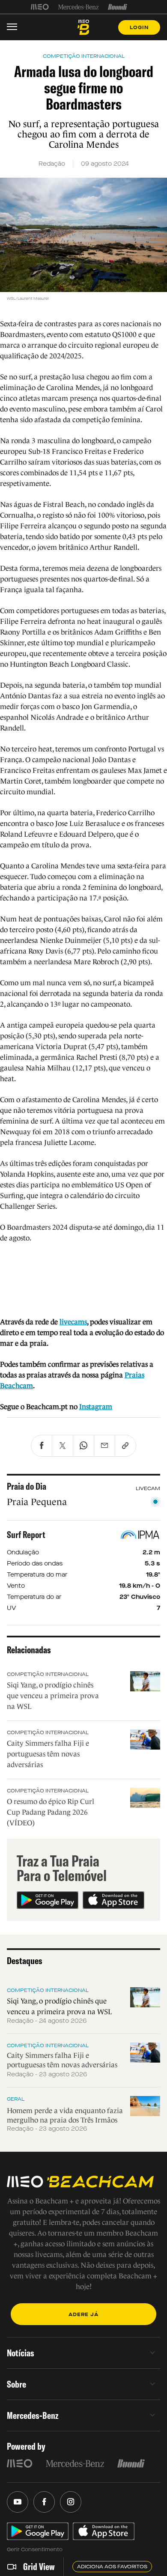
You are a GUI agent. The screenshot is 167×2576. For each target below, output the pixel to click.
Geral (16, 2099)
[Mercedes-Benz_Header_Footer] (79, 7)
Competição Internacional (48, 1674)
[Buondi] (118, 7)
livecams (73, 1322)
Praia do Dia (27, 1486)
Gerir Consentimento (35, 2549)
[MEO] (40, 7)
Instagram (96, 1407)
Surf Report (26, 1535)
